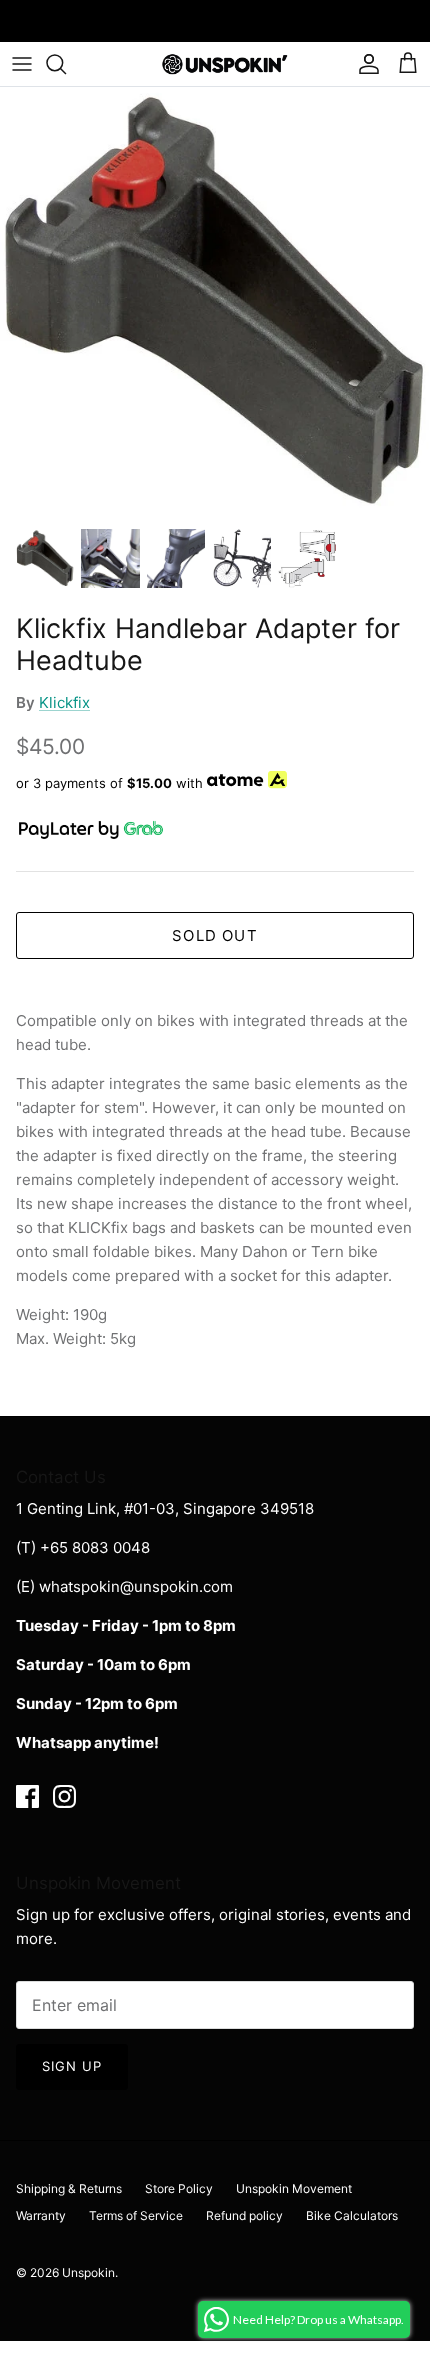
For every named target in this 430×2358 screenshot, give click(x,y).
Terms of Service (136, 2215)
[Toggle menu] (22, 64)
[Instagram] (64, 1796)
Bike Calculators (352, 2215)
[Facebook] (27, 1796)
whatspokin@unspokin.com (136, 1586)
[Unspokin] (215, 64)
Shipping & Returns (69, 2188)
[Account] (364, 64)
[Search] (66, 64)
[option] (215, 302)
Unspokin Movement (294, 2188)
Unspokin (88, 2272)
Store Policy (179, 2188)
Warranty (41, 2215)
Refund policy (244, 2215)
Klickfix (64, 702)
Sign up (72, 2066)
